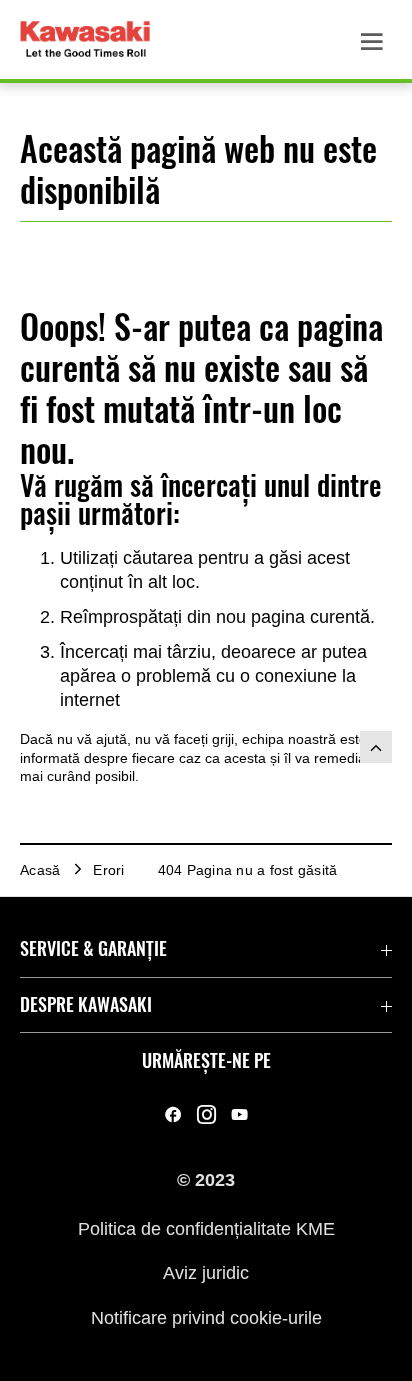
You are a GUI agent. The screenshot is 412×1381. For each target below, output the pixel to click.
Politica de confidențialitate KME (206, 1228)
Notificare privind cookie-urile (206, 1317)
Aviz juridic (206, 1273)
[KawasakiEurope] (239, 1115)
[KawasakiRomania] (173, 1115)
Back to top (376, 747)
